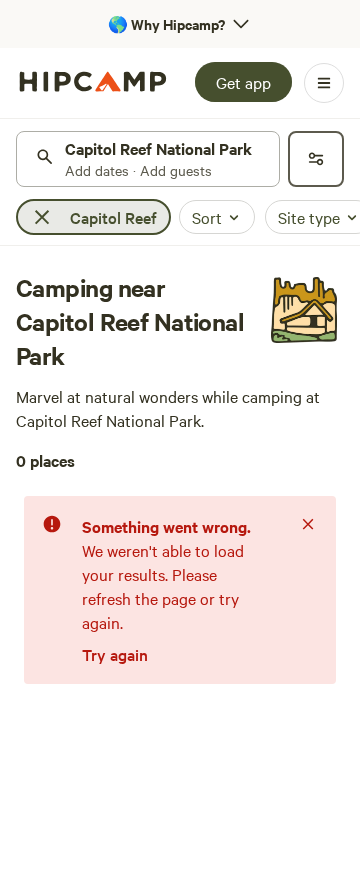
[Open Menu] (324, 83)
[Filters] (316, 159)
